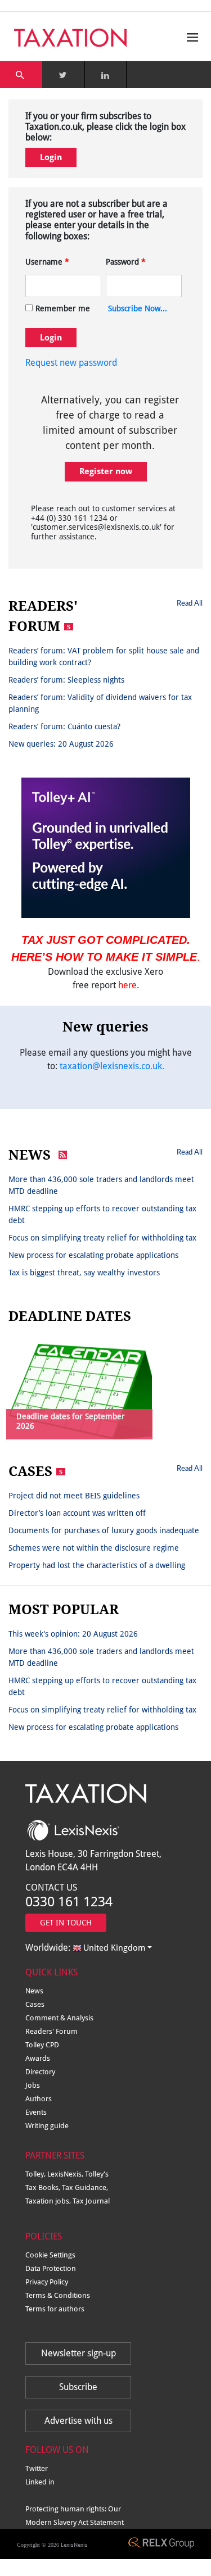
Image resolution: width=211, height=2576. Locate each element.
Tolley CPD (42, 2045)
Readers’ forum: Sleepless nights (66, 680)
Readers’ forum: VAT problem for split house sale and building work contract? (104, 657)
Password (126, 262)
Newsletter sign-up (78, 2353)
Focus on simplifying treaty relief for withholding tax (102, 1238)
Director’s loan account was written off (77, 1513)
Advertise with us (78, 2421)
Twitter (37, 2468)
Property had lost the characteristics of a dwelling (97, 1565)
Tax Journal (91, 2201)
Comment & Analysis (59, 2018)
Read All (190, 603)
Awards (38, 2058)
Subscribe (78, 2387)
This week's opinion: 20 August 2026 (73, 1634)
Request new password (71, 363)
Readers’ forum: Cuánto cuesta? (64, 726)
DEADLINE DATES (70, 1316)
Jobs (33, 2085)
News (34, 1991)
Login (51, 157)
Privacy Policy (47, 2282)
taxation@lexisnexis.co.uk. (112, 1066)
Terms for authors (55, 2309)
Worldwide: (85, 1948)
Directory (40, 2072)
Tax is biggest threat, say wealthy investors (84, 1273)
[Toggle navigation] (190, 37)
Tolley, (36, 2174)
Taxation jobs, (49, 2201)
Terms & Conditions (58, 2295)
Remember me (63, 308)
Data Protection (51, 2268)
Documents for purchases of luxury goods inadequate (104, 1530)
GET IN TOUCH (66, 1923)
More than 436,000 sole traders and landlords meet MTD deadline (101, 1185)
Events (36, 2112)
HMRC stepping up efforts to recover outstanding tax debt (102, 1214)
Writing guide (47, 2126)
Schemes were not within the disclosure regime (94, 1548)
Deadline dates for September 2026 (71, 1421)
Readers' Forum (51, 2031)
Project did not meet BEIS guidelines (74, 1496)
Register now (106, 471)
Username (47, 262)
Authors (39, 2099)
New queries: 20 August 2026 (61, 744)
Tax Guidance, (85, 2187)
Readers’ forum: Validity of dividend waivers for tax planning (100, 703)
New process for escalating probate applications (93, 1255)
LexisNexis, (66, 2174)
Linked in (40, 2482)
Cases (35, 2004)
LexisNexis (74, 2545)
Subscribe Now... (138, 308)
